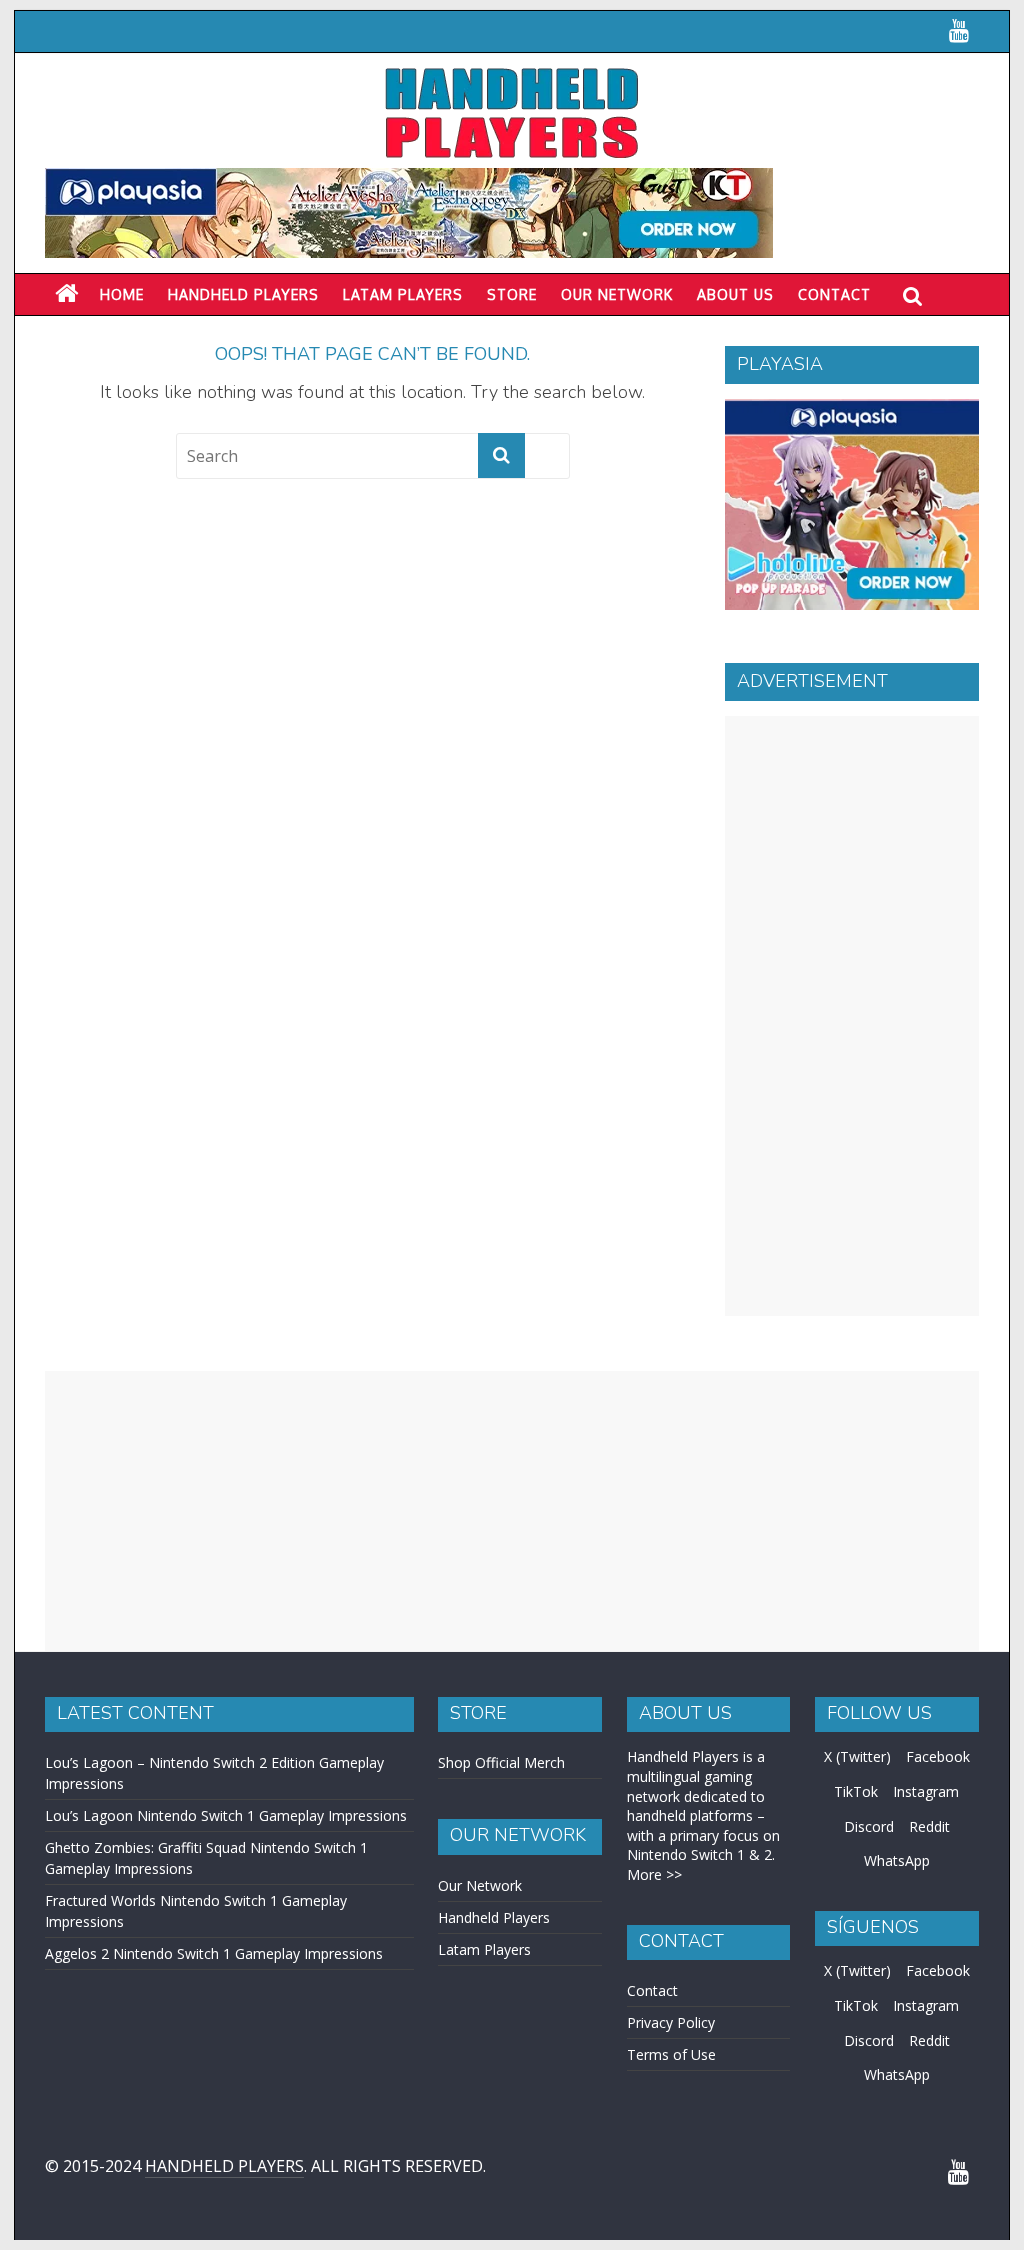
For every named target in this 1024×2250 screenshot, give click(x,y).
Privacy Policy (671, 2022)
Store (512, 294)
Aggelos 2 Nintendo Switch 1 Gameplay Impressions (214, 1953)
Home (122, 294)
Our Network (617, 294)
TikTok (856, 1791)
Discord (869, 1826)
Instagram (926, 1791)
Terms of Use (671, 2054)
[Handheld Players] (66, 294)
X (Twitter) (857, 1756)
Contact (834, 294)
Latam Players (484, 1949)
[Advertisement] (852, 1016)
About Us (735, 294)
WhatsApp (897, 1860)
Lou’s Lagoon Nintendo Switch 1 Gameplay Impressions (226, 1815)
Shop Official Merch (501, 1762)
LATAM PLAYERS (403, 294)
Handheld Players (243, 294)
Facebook (938, 1756)
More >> (654, 1874)
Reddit (929, 1826)
